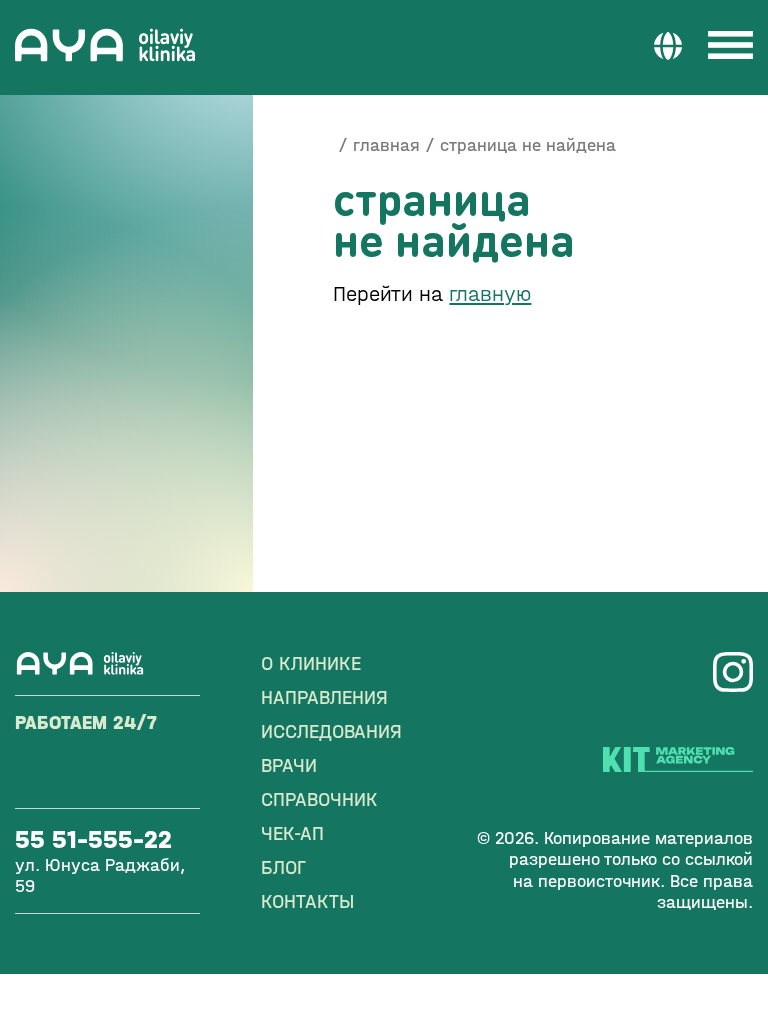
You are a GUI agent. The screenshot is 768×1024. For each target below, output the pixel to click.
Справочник (319, 799)
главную (490, 294)
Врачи (289, 765)
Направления (324, 697)
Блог (283, 867)
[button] (668, 45)
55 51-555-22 (93, 839)
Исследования (331, 731)
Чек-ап (292, 833)
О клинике (311, 663)
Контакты (307, 901)
